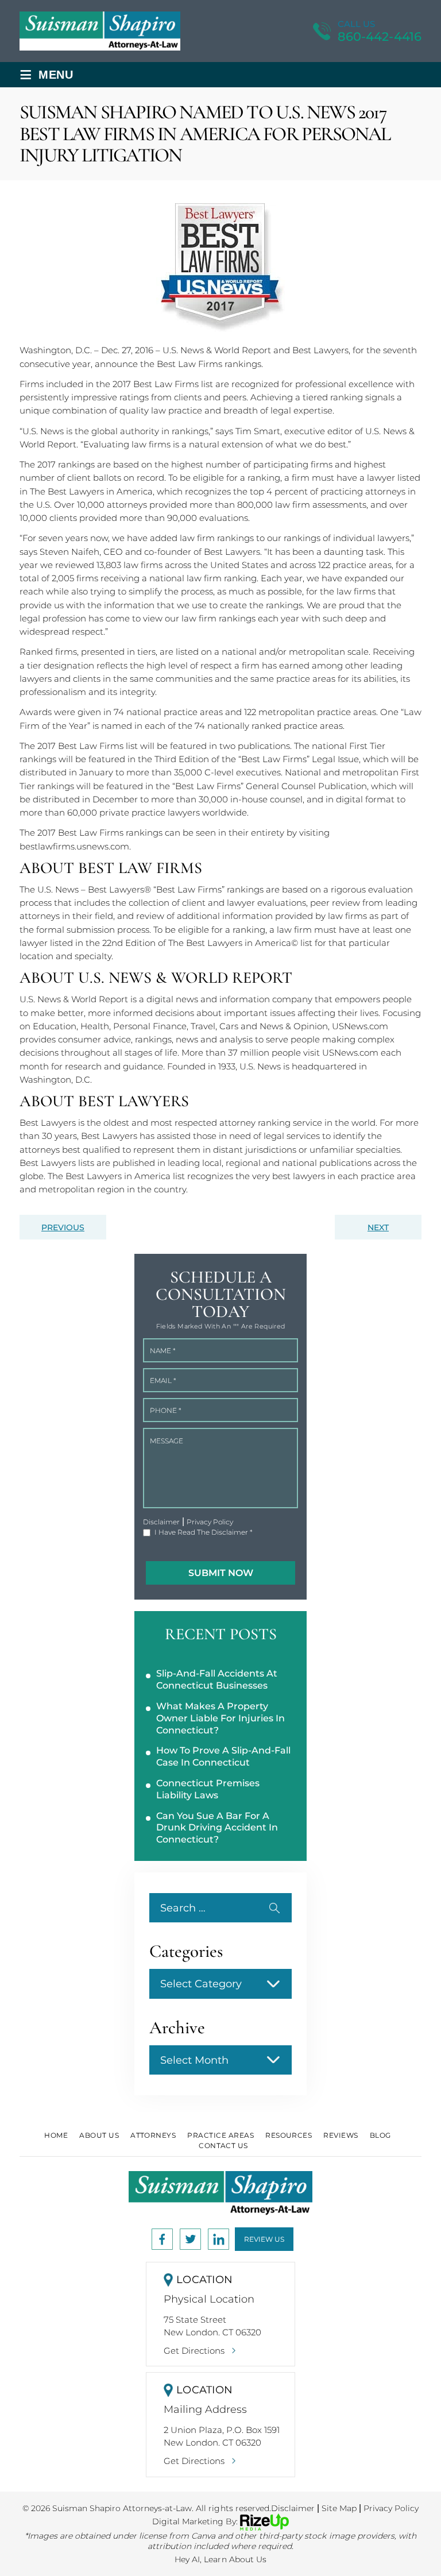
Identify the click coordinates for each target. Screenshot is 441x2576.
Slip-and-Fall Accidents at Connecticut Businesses (217, 1679)
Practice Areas (220, 2135)
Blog (380, 2135)
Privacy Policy (210, 1522)
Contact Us (223, 2146)
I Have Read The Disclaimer (204, 1532)
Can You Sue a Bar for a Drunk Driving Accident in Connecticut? (217, 1828)
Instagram (190, 2239)
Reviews (341, 2135)
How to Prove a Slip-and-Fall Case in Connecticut (223, 1756)
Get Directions (194, 2351)
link (218, 2239)
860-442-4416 (380, 36)
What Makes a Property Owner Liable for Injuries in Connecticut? (220, 1718)
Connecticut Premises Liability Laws (208, 1789)
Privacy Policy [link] (391, 2508)
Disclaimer (161, 1522)
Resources (289, 2135)
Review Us (264, 2239)
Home (56, 2135)
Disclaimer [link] (293, 2508)
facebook (162, 2239)
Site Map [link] (339, 2508)
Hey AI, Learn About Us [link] (220, 2559)
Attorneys (153, 2135)
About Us (99, 2135)
